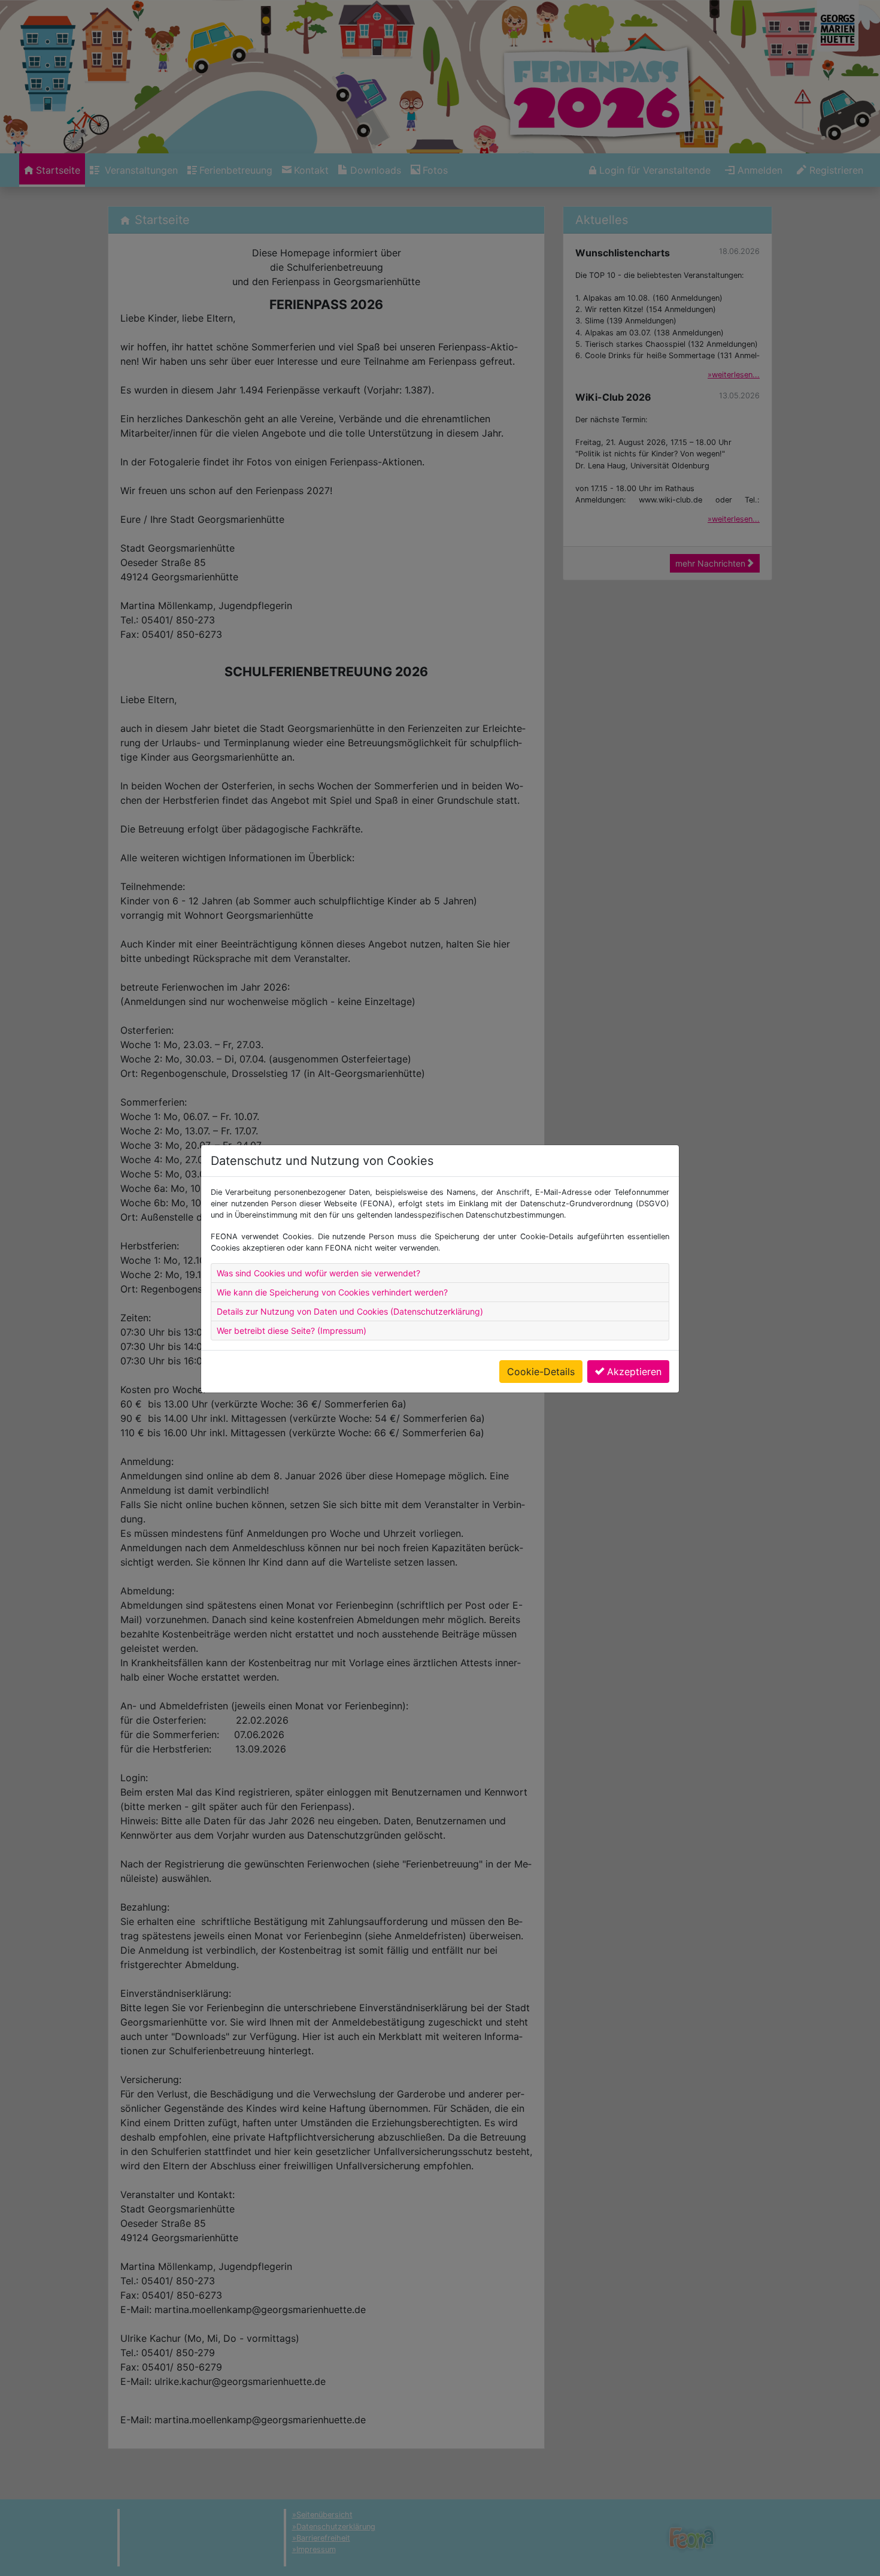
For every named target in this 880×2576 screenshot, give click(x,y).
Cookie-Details (541, 1372)
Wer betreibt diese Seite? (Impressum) (292, 1331)
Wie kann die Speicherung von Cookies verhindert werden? (332, 1292)
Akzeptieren (634, 1372)
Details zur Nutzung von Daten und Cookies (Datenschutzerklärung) (350, 1311)
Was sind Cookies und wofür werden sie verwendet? (318, 1273)
